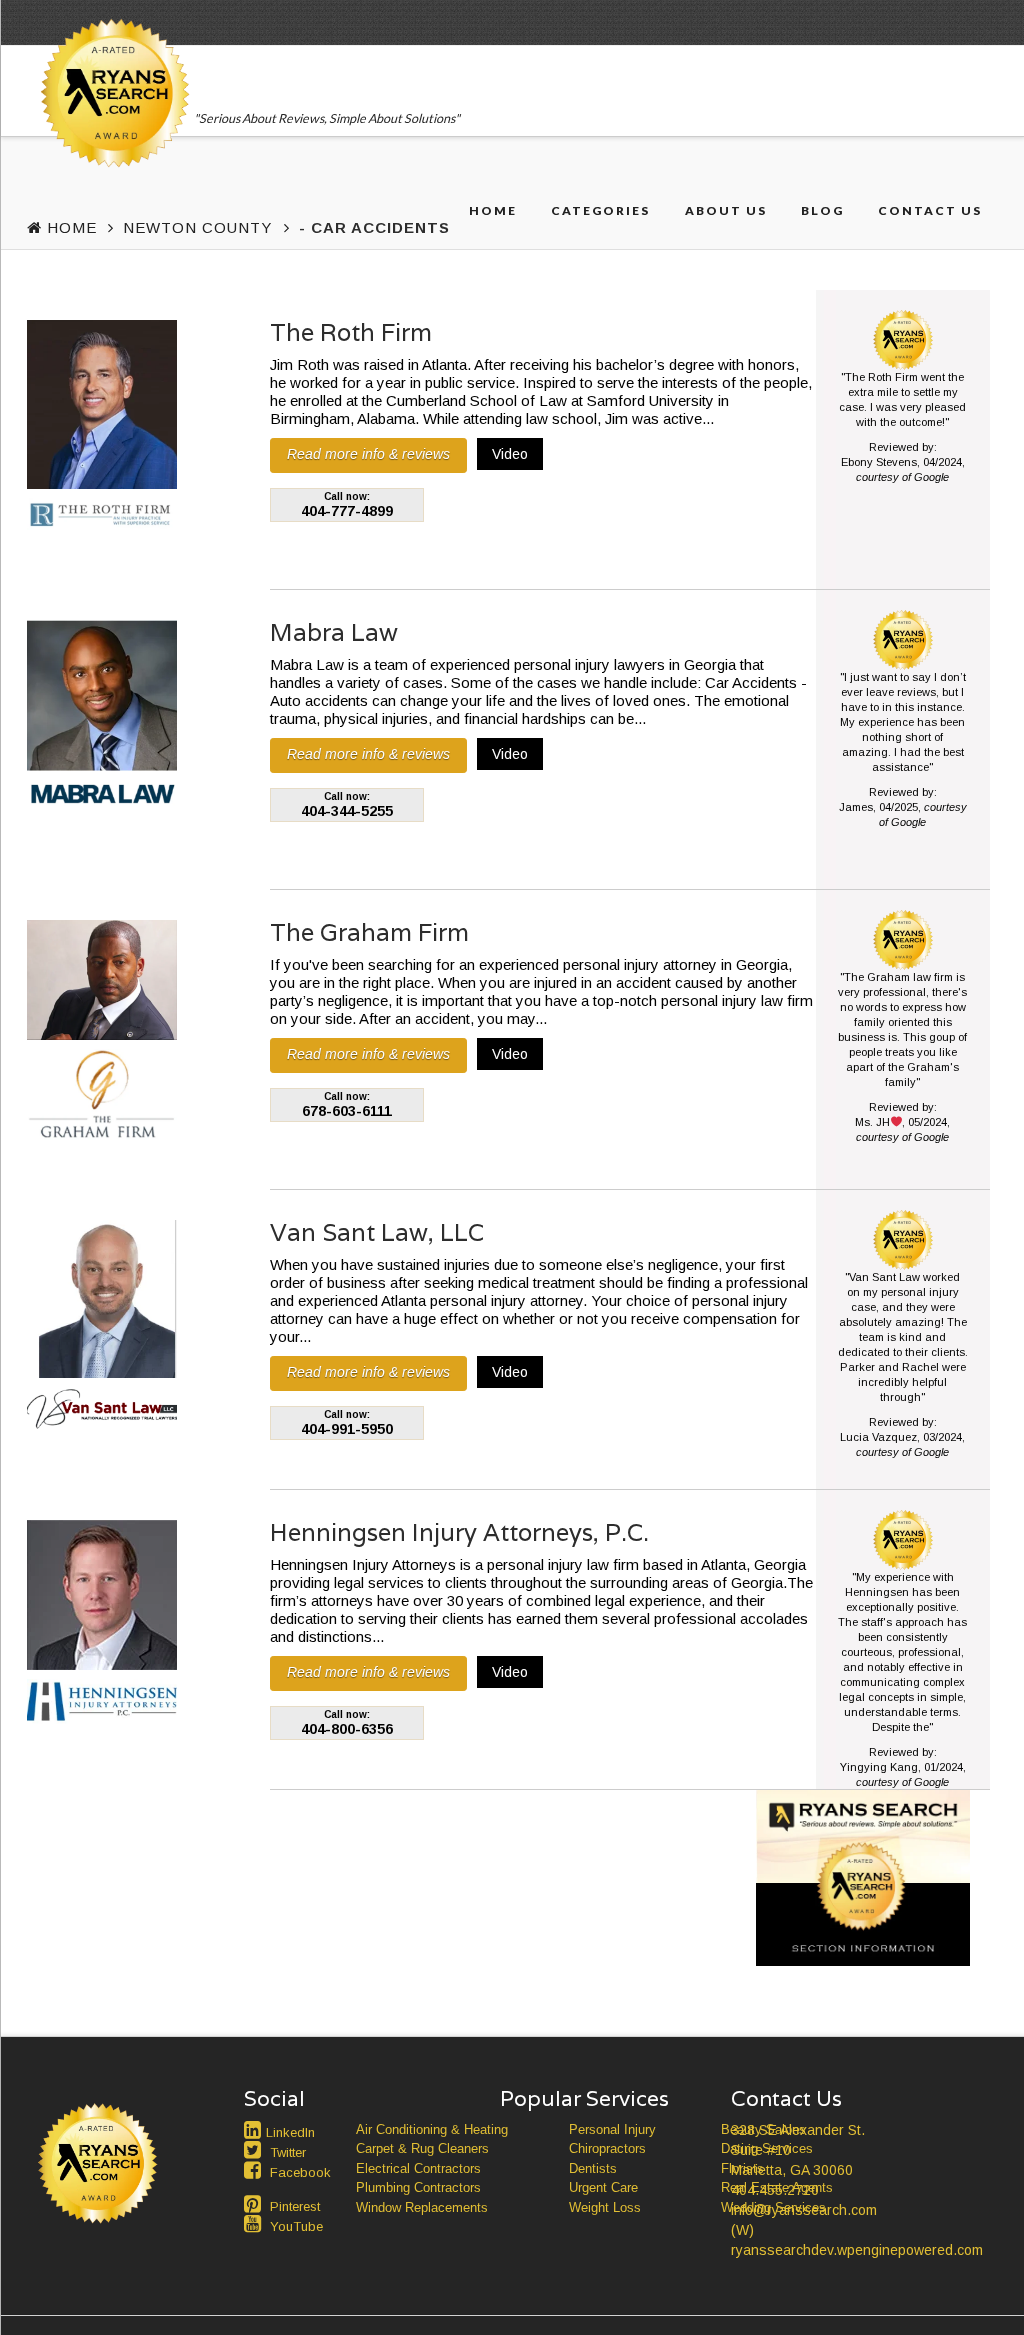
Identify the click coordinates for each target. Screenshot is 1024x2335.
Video (510, 454)
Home (493, 210)
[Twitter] (255, 2150)
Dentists (593, 2168)
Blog (822, 210)
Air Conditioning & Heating (432, 2129)
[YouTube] (255, 2224)
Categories (600, 210)
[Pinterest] (255, 2204)
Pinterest (295, 2206)
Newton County (197, 227)
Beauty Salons (763, 2129)
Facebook (300, 2172)
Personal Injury (612, 2129)
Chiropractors (607, 2148)
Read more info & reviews (368, 454)
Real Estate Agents (777, 2187)
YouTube (296, 2226)
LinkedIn (290, 2132)
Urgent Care (603, 2187)
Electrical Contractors (418, 2168)
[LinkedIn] (255, 2130)
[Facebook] (255, 2170)
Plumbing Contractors (418, 2187)
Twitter (288, 2152)
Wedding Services (773, 2207)
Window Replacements (422, 2207)
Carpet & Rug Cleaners (422, 2148)
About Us (726, 210)
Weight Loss (605, 2207)
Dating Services (767, 2148)
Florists (742, 2168)
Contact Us (930, 210)
